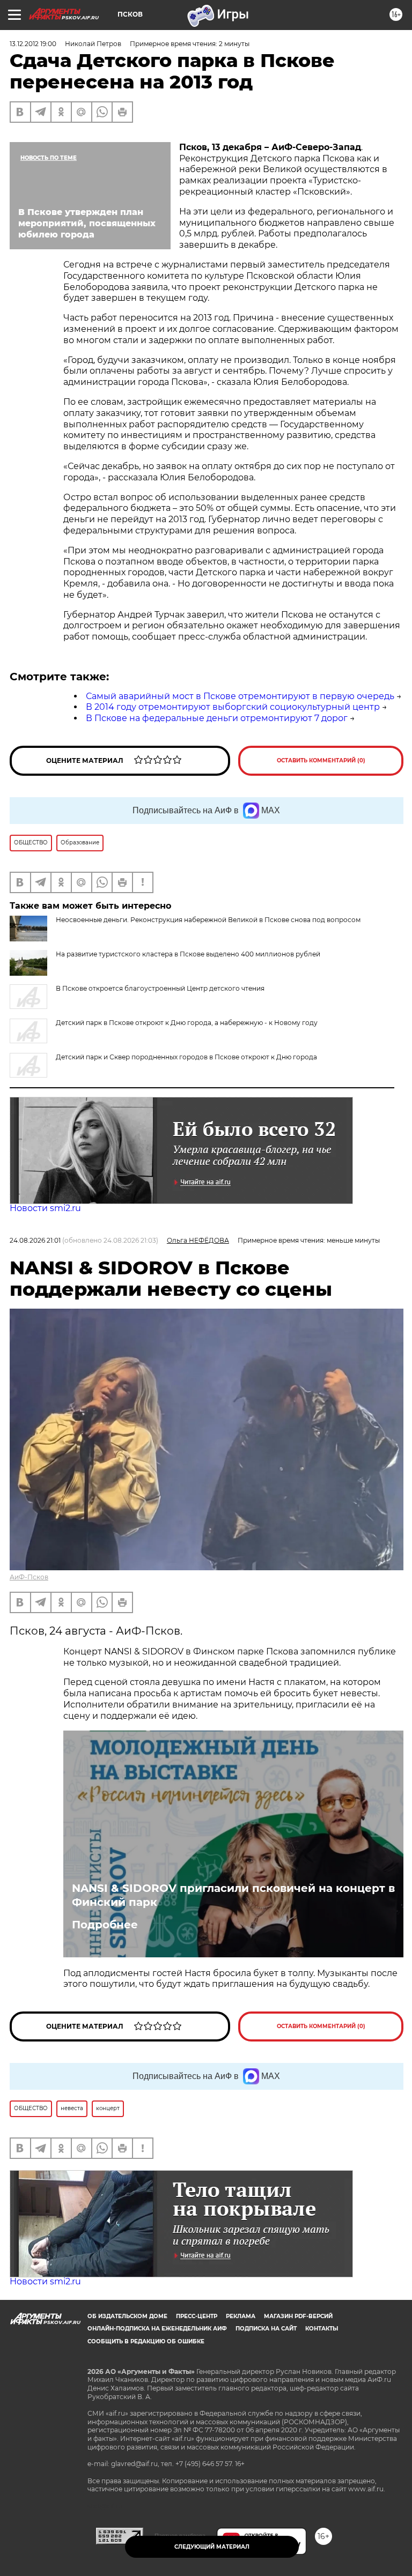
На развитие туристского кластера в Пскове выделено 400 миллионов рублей (188, 954)
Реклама (241, 2316)
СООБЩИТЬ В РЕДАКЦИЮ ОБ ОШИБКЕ (146, 2341)
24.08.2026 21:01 (35, 1240)
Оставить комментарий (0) (321, 760)
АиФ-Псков (29, 1577)
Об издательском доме (127, 2316)
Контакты (322, 2329)
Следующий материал (212, 2547)
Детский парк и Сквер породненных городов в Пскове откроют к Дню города (186, 1057)
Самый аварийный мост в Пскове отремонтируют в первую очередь (240, 696)
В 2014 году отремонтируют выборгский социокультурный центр (233, 707)
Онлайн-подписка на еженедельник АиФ (157, 2329)
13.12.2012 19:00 (33, 44)
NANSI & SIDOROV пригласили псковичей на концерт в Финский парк (233, 1895)
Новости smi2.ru (45, 1208)
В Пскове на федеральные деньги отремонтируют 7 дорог (217, 718)
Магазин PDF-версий (298, 2316)
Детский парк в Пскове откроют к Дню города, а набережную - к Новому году (187, 1023)
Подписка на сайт (266, 2329)
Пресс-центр (197, 2316)
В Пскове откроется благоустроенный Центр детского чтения (160, 988)
